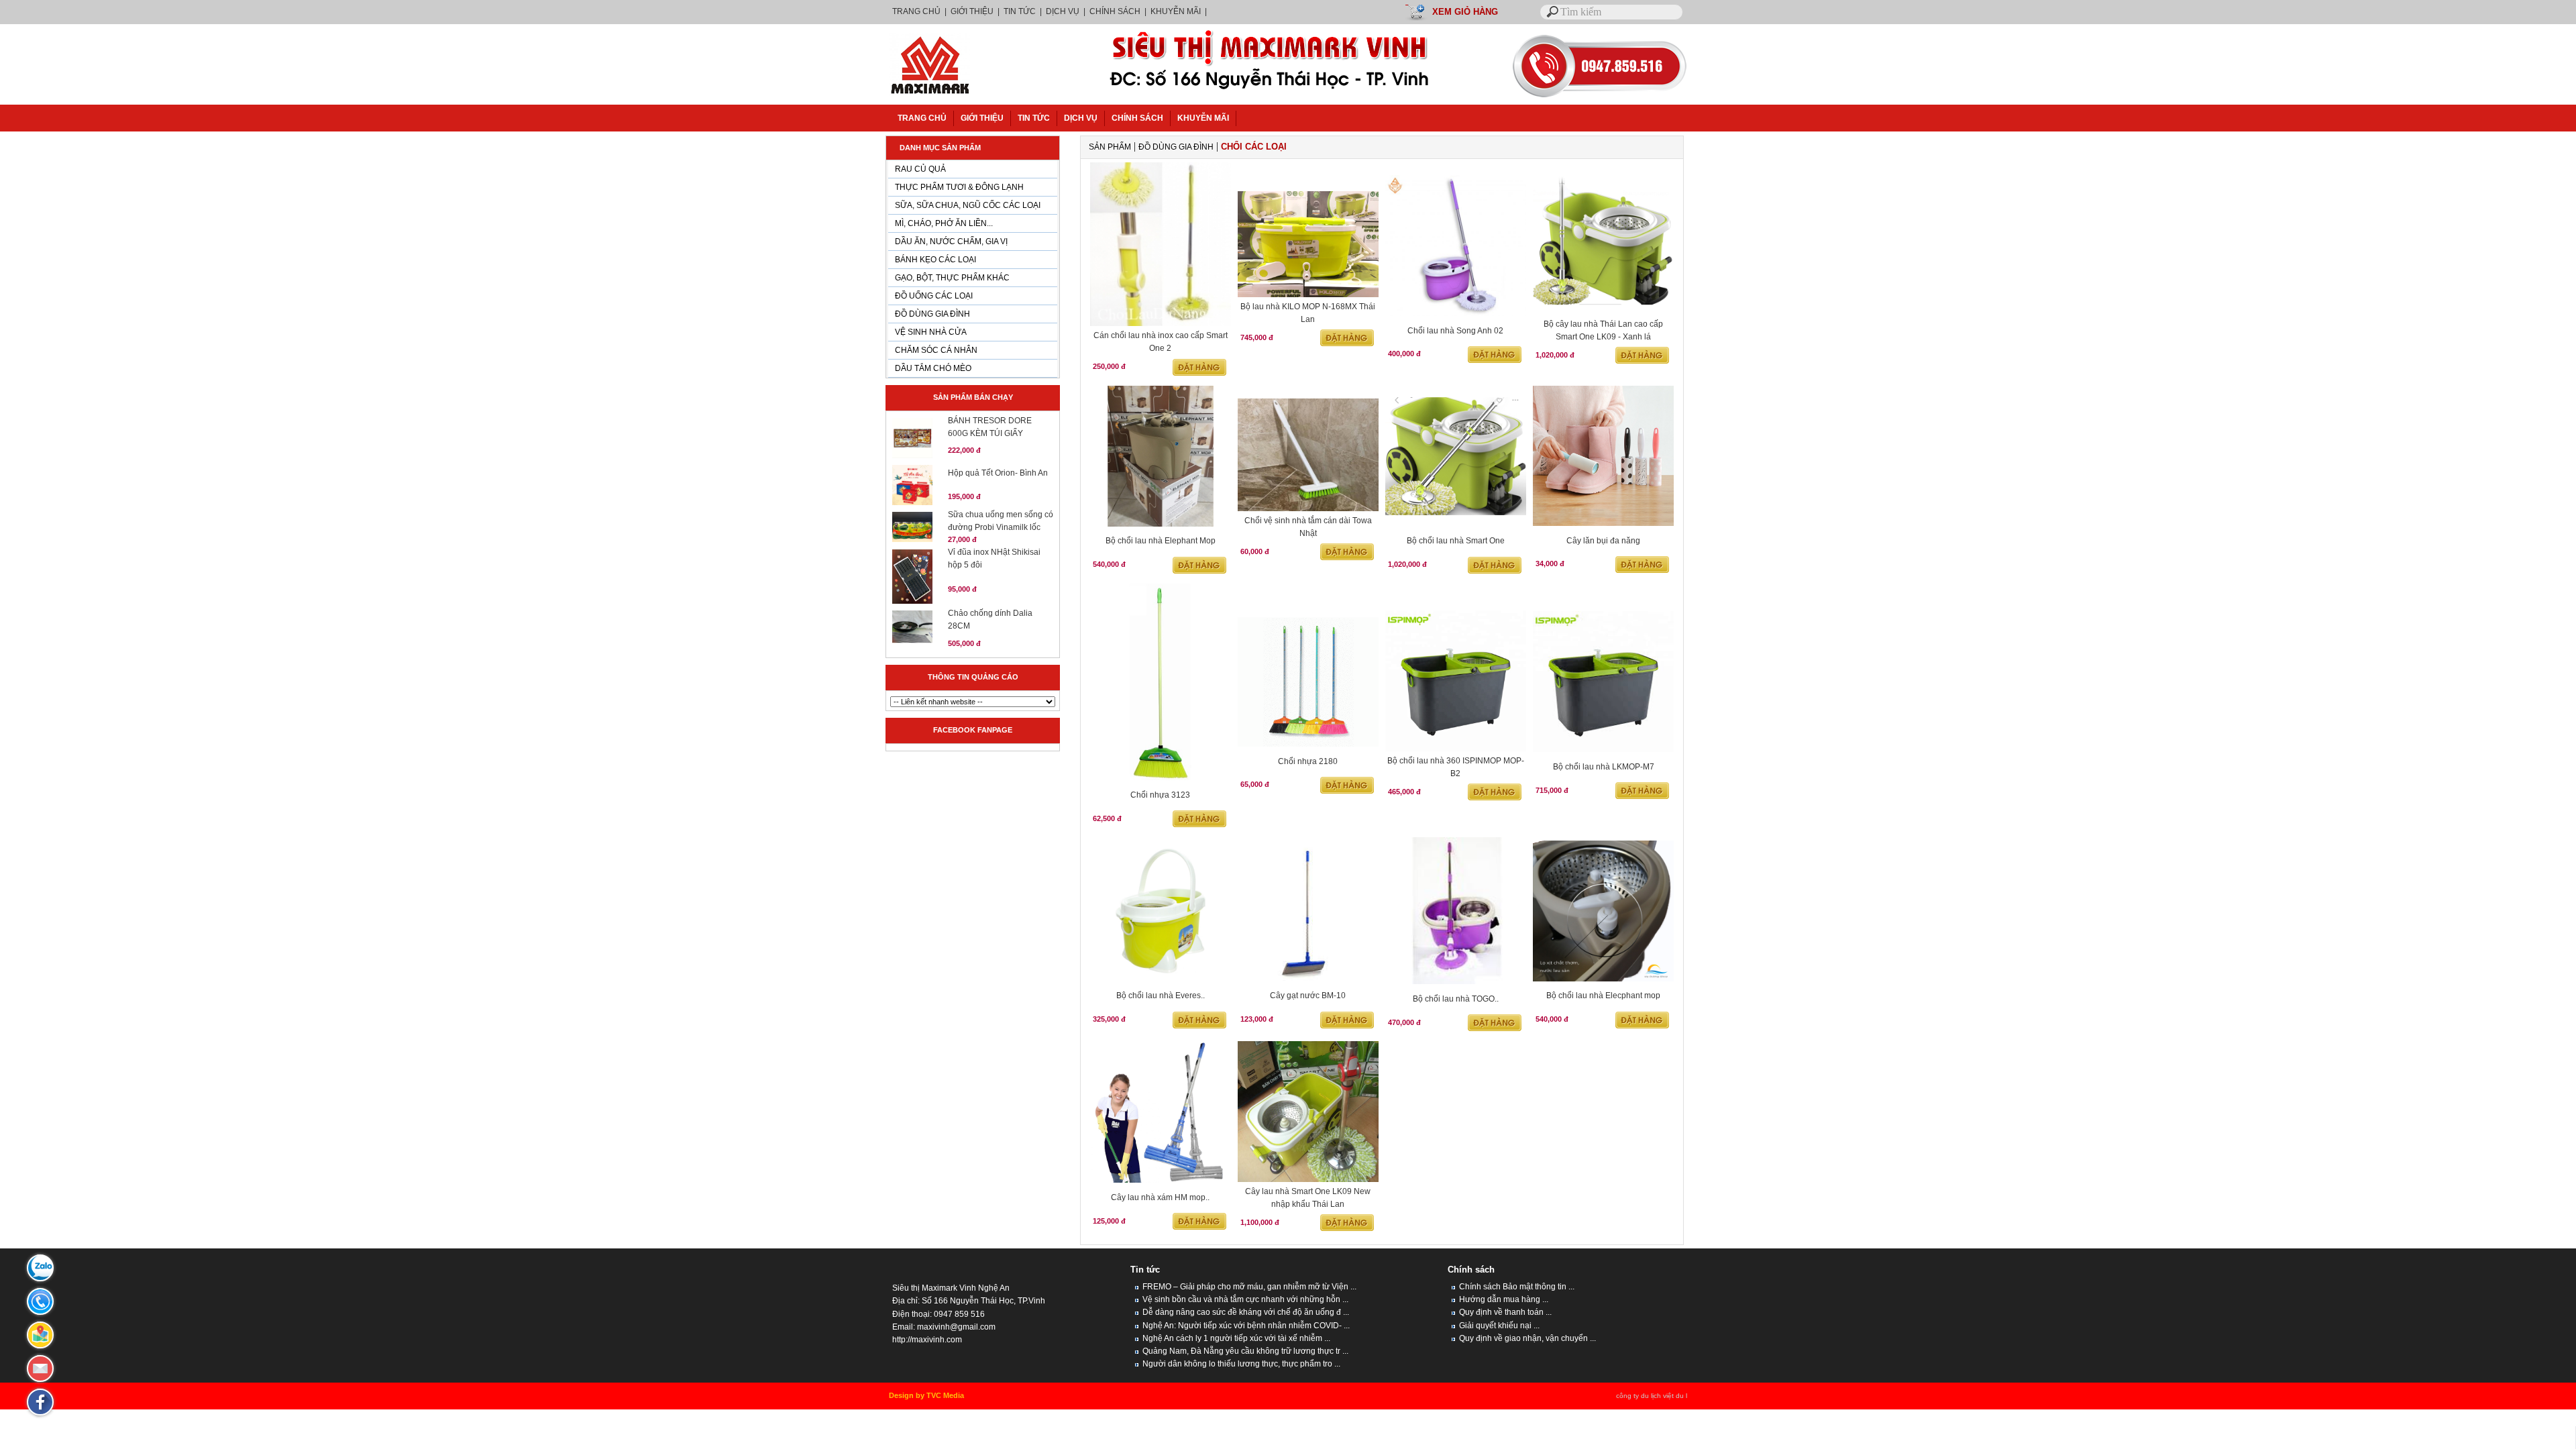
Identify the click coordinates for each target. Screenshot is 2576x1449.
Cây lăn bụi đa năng (1603, 541)
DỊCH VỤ (1063, 11)
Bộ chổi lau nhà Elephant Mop (1161, 541)
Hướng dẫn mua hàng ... (1503, 1299)
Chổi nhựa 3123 (1160, 795)
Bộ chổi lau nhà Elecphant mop (1603, 996)
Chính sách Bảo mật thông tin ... (1516, 1287)
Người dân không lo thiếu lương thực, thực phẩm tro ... (1240, 1364)
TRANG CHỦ (917, 11)
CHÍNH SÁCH (1115, 11)
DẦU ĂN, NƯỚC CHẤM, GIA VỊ (951, 241)
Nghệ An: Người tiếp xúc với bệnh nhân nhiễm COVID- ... (1245, 1326)
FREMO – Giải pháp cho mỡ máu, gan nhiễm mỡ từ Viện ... (1248, 1287)
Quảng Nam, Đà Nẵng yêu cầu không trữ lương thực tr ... (1244, 1351)
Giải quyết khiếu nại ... (1498, 1326)
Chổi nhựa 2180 (1308, 761)
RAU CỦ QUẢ (920, 169)
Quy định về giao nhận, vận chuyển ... (1526, 1338)
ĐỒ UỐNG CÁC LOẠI (934, 296)
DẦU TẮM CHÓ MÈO (933, 368)
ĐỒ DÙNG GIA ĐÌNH (932, 314)
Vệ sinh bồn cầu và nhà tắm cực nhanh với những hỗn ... (1244, 1299)
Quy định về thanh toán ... (1504, 1312)
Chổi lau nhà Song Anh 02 (1455, 331)
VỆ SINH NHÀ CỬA (931, 332)
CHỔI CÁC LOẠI (1254, 147)
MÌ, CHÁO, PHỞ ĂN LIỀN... (944, 223)
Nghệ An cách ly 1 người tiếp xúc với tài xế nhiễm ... (1235, 1338)
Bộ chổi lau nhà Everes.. (1161, 996)
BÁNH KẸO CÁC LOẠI (935, 260)
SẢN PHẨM (1110, 147)
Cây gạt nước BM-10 (1308, 996)
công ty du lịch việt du (1650, 1396)
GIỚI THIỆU (972, 11)
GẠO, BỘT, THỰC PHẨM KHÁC (952, 278)
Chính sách (1471, 1270)
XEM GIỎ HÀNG (1465, 12)
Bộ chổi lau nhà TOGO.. (1456, 999)
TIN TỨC (1020, 11)
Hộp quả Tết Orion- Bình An (998, 473)
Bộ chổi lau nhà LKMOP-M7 (1604, 767)
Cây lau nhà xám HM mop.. (1160, 1197)
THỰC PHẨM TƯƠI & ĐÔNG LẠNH (959, 187)
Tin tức (1145, 1270)
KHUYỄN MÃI (1176, 11)
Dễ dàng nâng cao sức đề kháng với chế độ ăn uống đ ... (1245, 1312)
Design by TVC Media (926, 1395)
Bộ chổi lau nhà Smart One (1456, 541)
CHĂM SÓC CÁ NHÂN (936, 350)
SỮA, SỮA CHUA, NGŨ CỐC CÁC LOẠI (968, 205)
